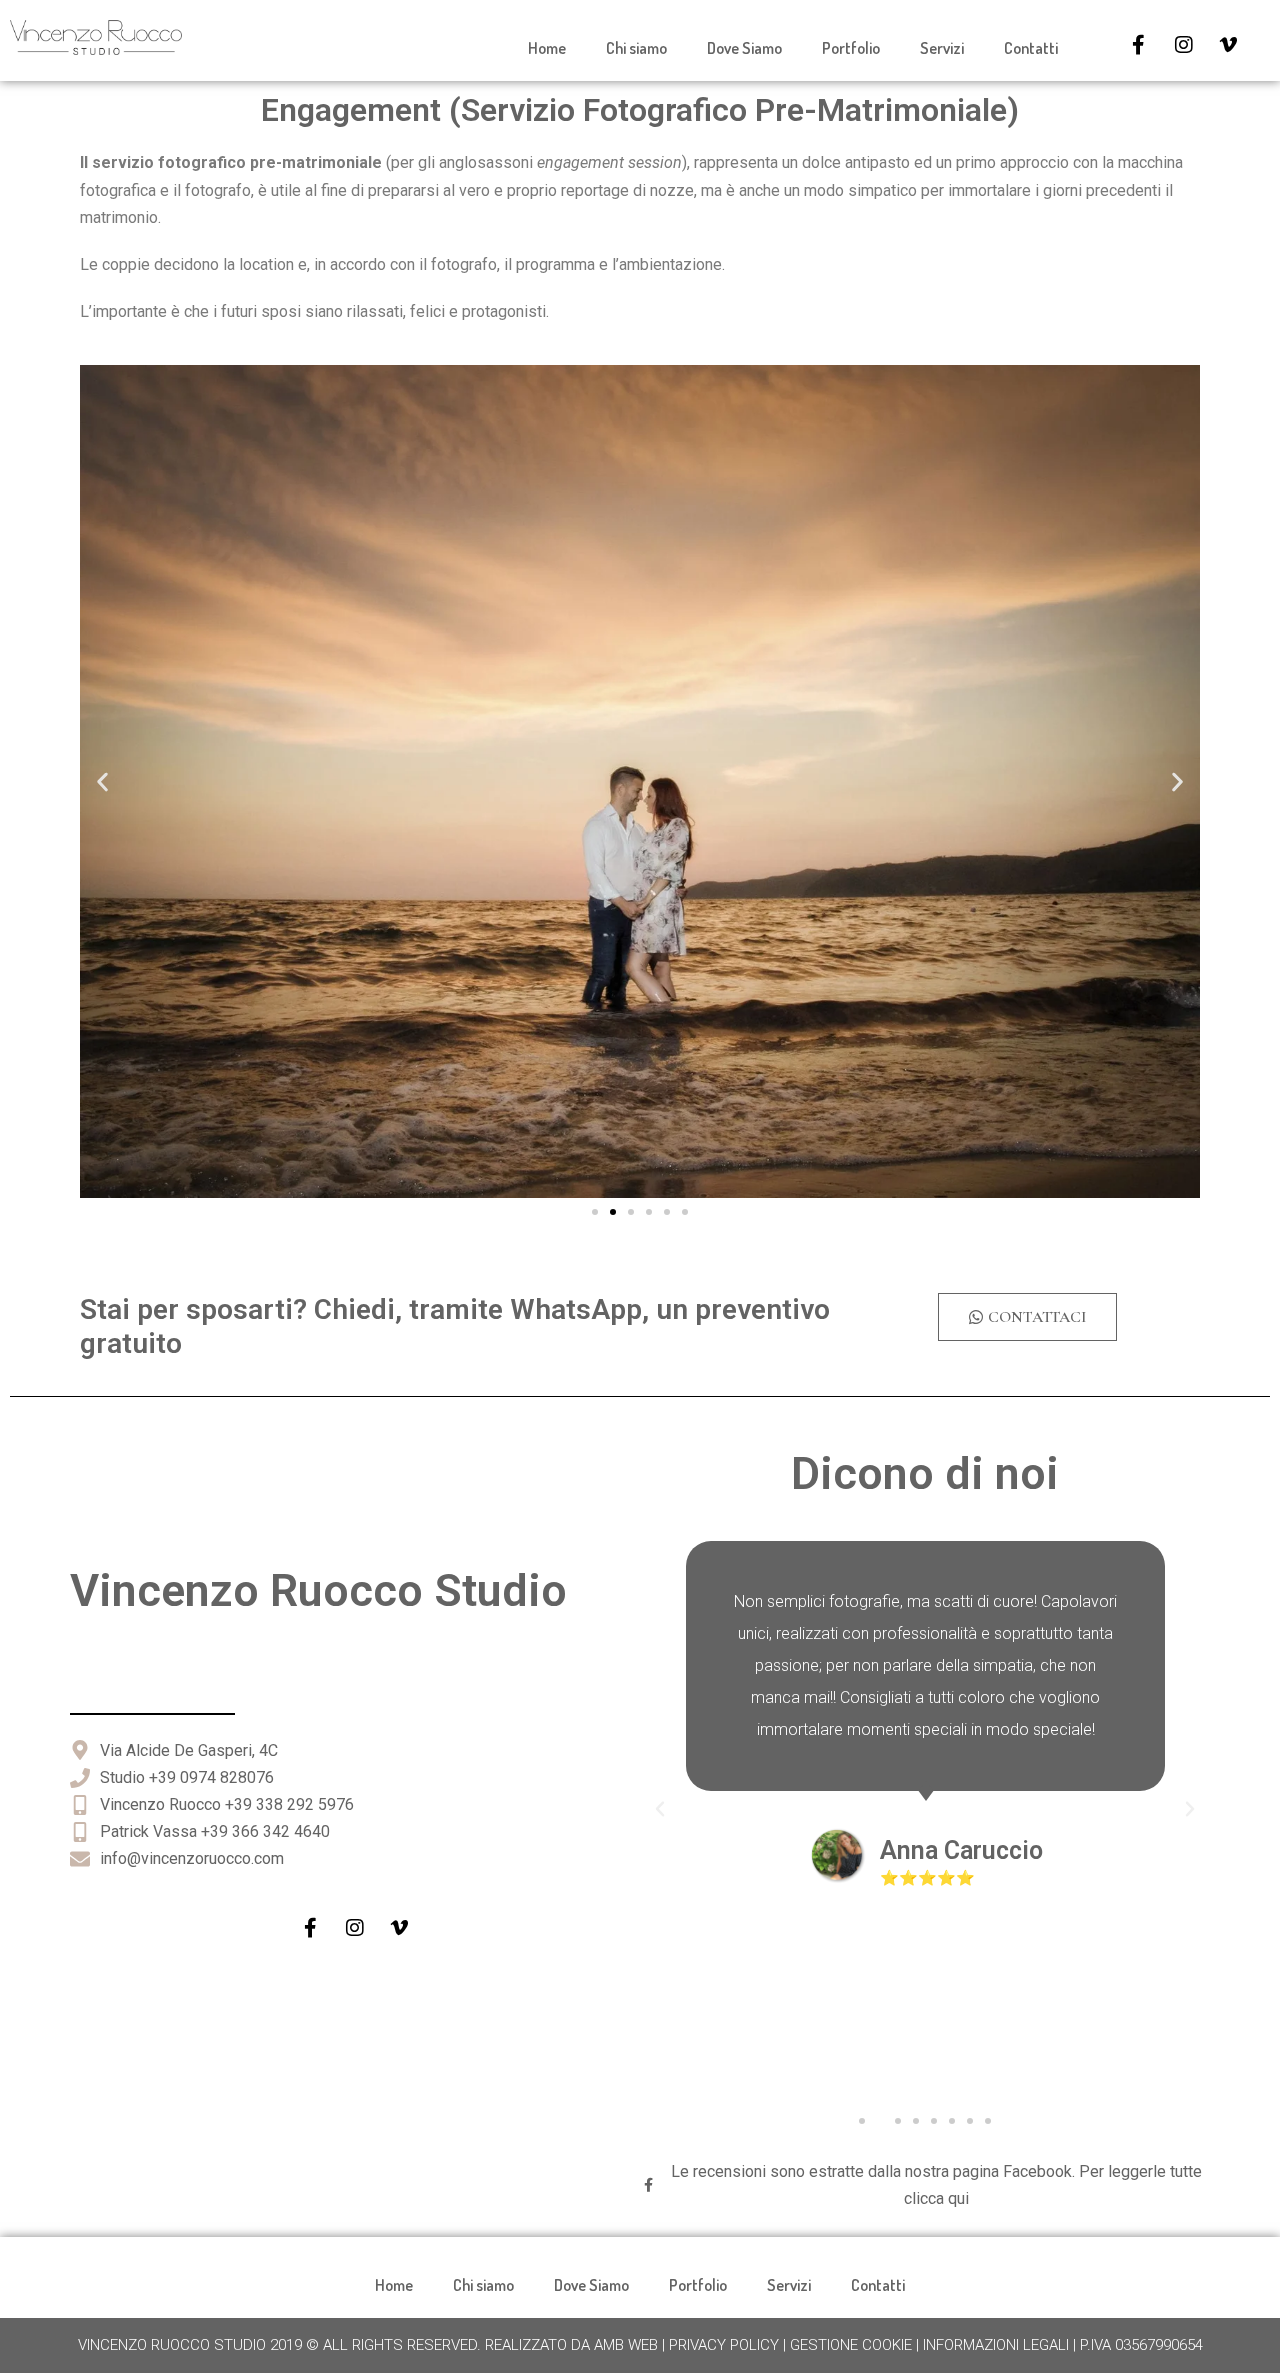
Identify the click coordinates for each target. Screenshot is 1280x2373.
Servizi (942, 48)
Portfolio (851, 48)
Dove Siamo (744, 48)
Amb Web (626, 2345)
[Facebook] (1139, 45)
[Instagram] (1184, 45)
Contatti (1031, 48)
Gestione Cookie (851, 2345)
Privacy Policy (724, 2345)
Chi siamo (636, 48)
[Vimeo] (1229, 45)
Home (547, 48)
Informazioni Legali (996, 2345)
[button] (102, 781)
